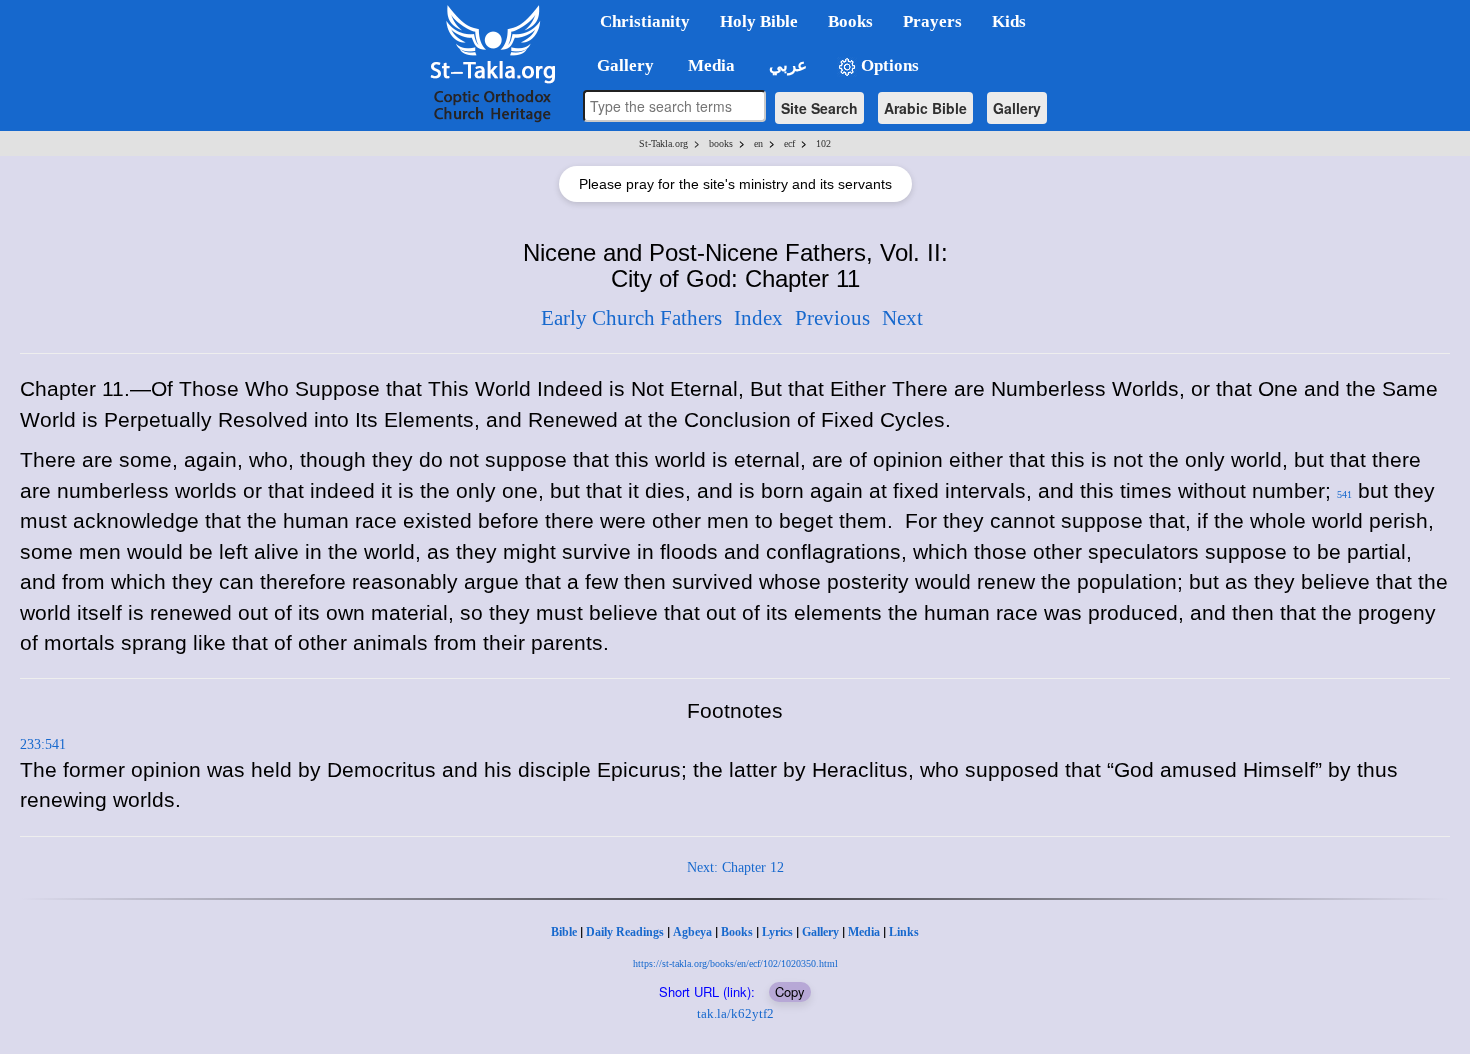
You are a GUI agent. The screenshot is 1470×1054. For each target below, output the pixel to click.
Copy (790, 991)
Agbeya (692, 932)
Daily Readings (625, 932)
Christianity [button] (645, 21)
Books (737, 932)
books (721, 143)
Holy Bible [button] (759, 21)
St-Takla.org (663, 143)
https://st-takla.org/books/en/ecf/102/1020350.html (735, 963)
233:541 (43, 744)
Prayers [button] (932, 21)
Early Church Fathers (631, 318)
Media (864, 932)
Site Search (819, 108)
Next (902, 318)
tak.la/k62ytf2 (735, 1013)
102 (823, 143)
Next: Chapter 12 (735, 867)
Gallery (1017, 108)
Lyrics (777, 932)
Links (904, 932)
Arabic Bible (925, 108)
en (758, 143)
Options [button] (888, 65)
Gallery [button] (619, 65)
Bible (564, 932)
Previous (832, 318)
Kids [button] (1009, 21)
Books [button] (850, 21)
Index (758, 318)
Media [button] (709, 65)
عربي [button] (786, 65)
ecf (789, 143)
